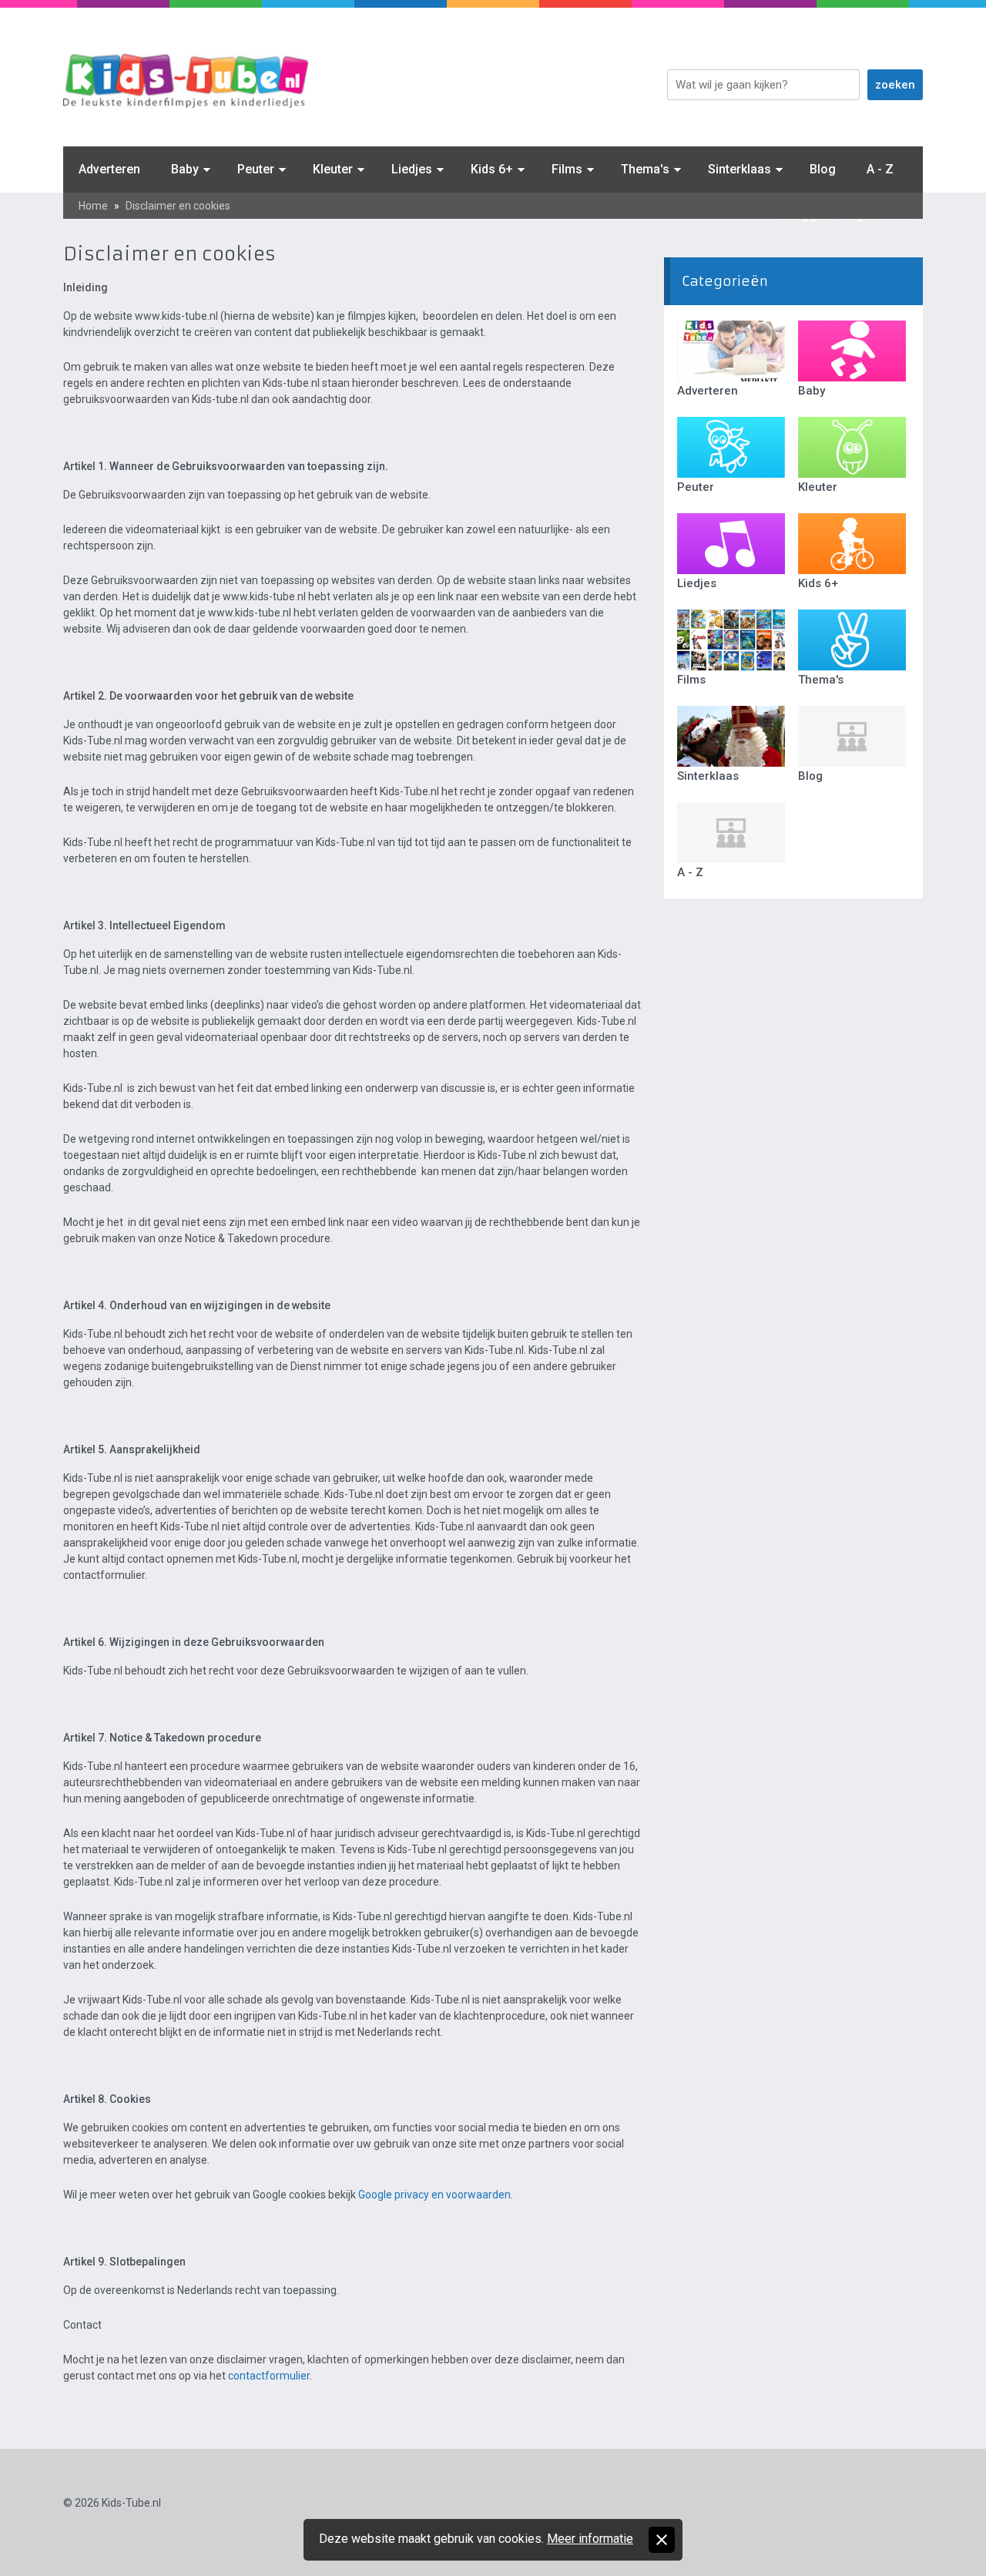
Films (567, 169)
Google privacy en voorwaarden (434, 2195)
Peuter (256, 169)
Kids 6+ (492, 169)
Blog (823, 169)
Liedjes (412, 169)
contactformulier (269, 2376)
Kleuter (333, 169)
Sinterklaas (739, 169)
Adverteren (109, 169)
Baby (185, 169)
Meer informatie (590, 2539)
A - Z (880, 169)
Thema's (645, 169)
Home (93, 206)
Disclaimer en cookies (178, 206)
